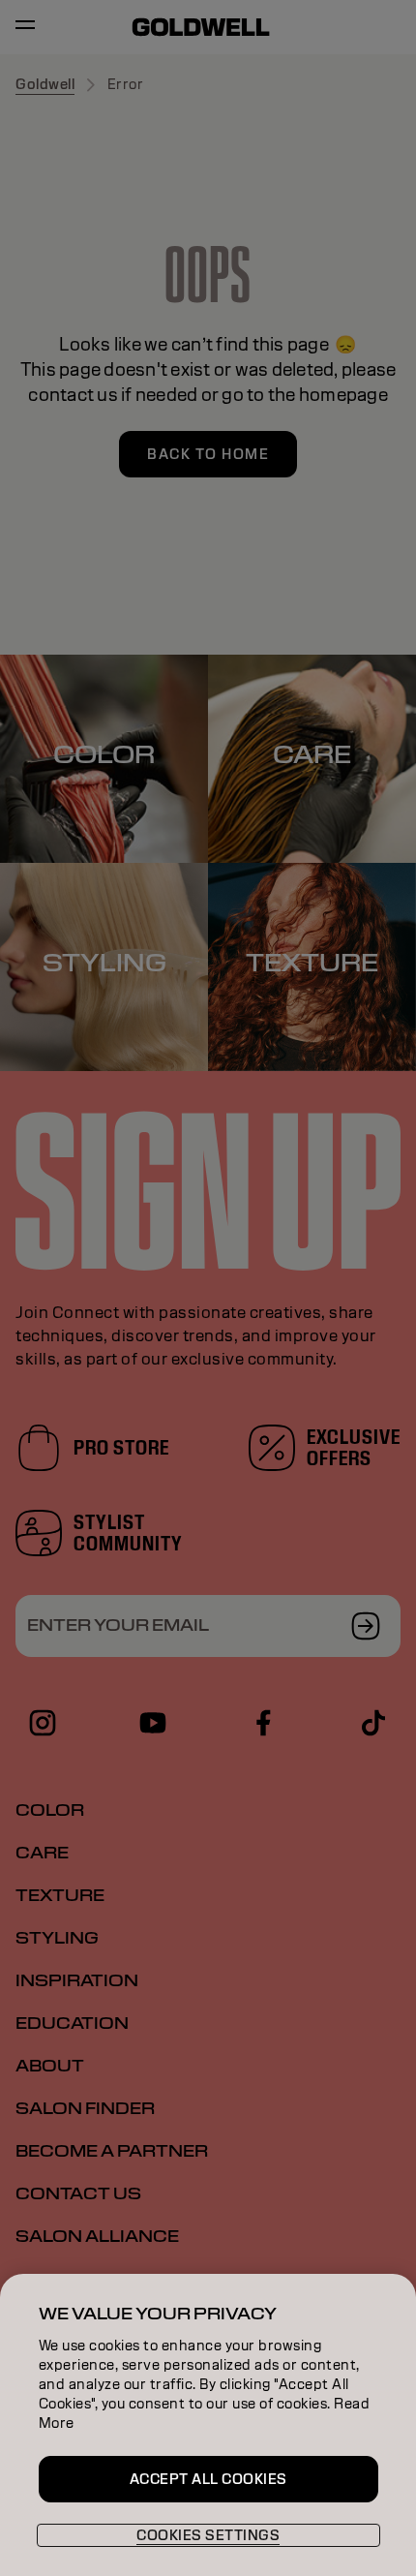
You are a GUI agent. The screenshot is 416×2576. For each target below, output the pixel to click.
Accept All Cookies (208, 2479)
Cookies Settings (208, 2535)
